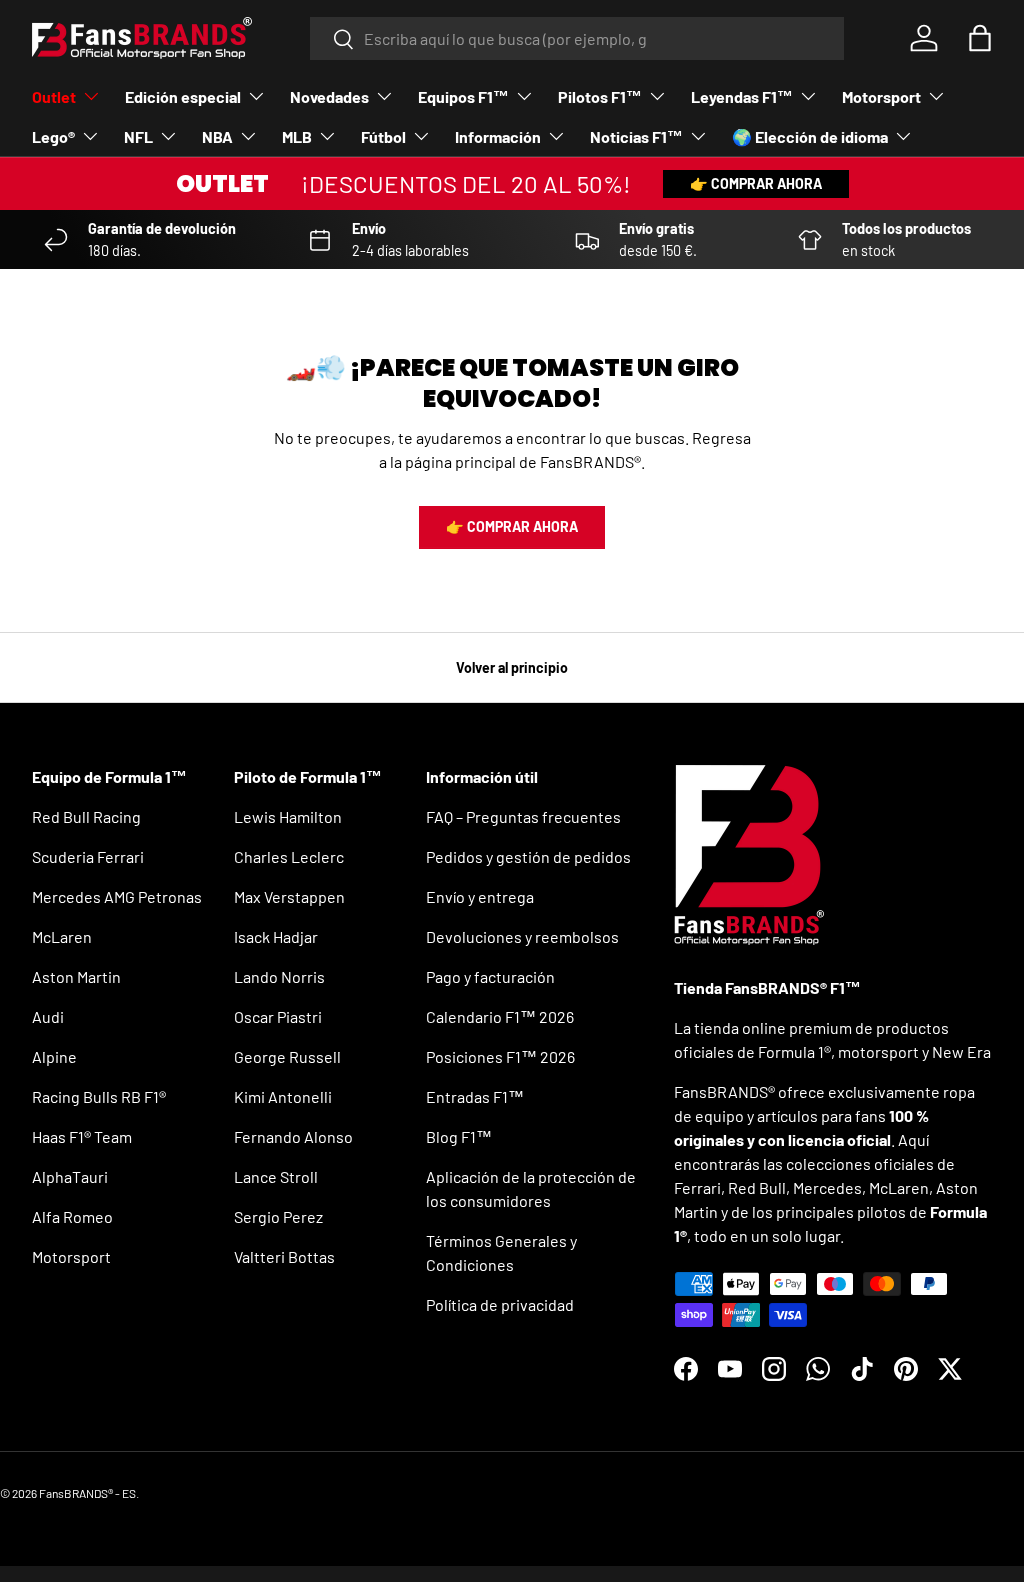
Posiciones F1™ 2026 (500, 1056)
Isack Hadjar (276, 936)
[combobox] (577, 38)
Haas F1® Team (82, 1136)
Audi (48, 1016)
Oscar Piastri (278, 1016)
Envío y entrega (480, 896)
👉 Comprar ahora (756, 183)
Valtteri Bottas (284, 1256)
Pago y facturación (490, 976)
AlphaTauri (70, 1176)
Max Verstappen (289, 896)
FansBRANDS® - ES (87, 1493)
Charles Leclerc (289, 856)
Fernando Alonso (293, 1136)
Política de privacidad (500, 1304)
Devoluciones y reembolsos (522, 936)
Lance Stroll (276, 1176)
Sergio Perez (278, 1216)
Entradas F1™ (475, 1096)
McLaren (62, 936)
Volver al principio (512, 667)
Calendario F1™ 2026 (500, 1016)
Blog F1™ (459, 1136)
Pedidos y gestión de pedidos (528, 856)
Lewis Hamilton (288, 816)
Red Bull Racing (86, 816)
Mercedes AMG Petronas (117, 896)
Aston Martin (76, 976)
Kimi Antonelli (283, 1096)
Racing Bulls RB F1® (99, 1096)
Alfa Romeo (72, 1216)
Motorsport (71, 1256)
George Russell (287, 1056)
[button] (980, 38)
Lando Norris (279, 976)
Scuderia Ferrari (88, 856)
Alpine (54, 1056)
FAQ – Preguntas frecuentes (523, 816)
